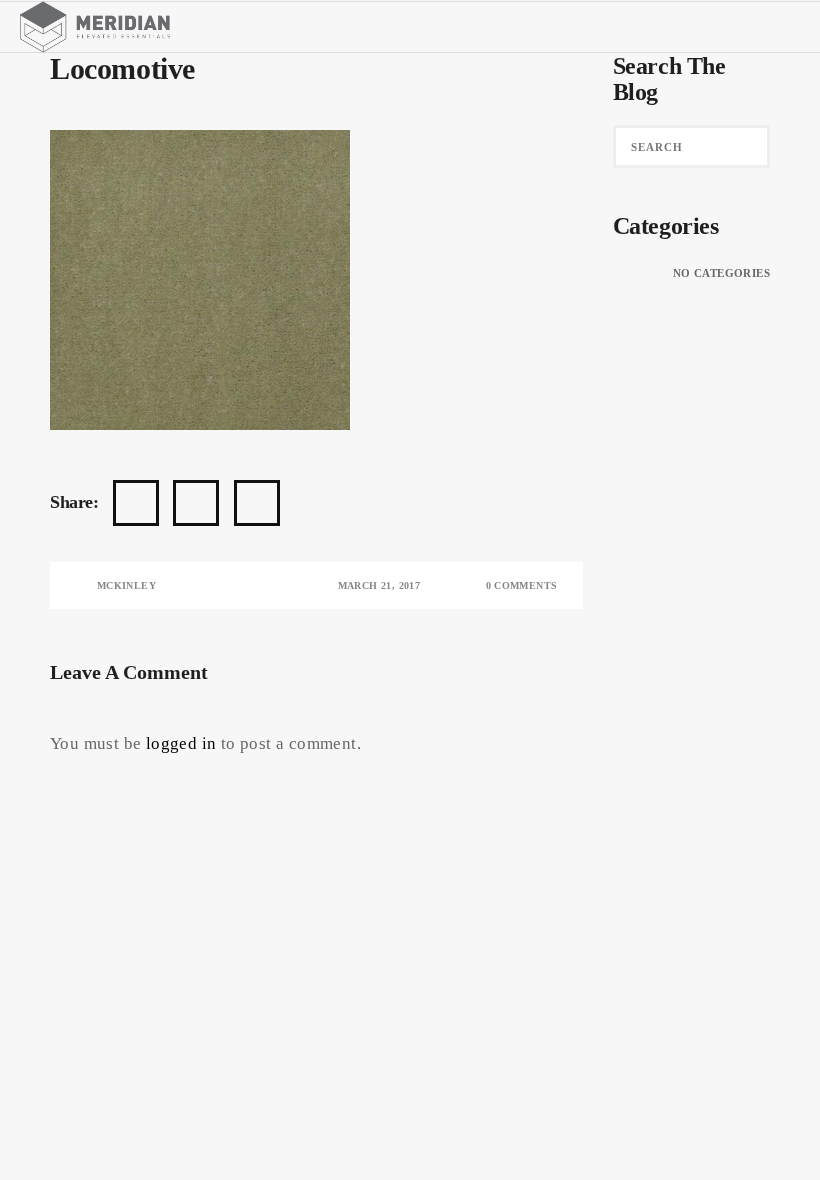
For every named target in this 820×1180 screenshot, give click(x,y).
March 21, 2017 (379, 585)
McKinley (126, 585)
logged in (181, 743)
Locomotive (122, 68)
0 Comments (522, 585)
